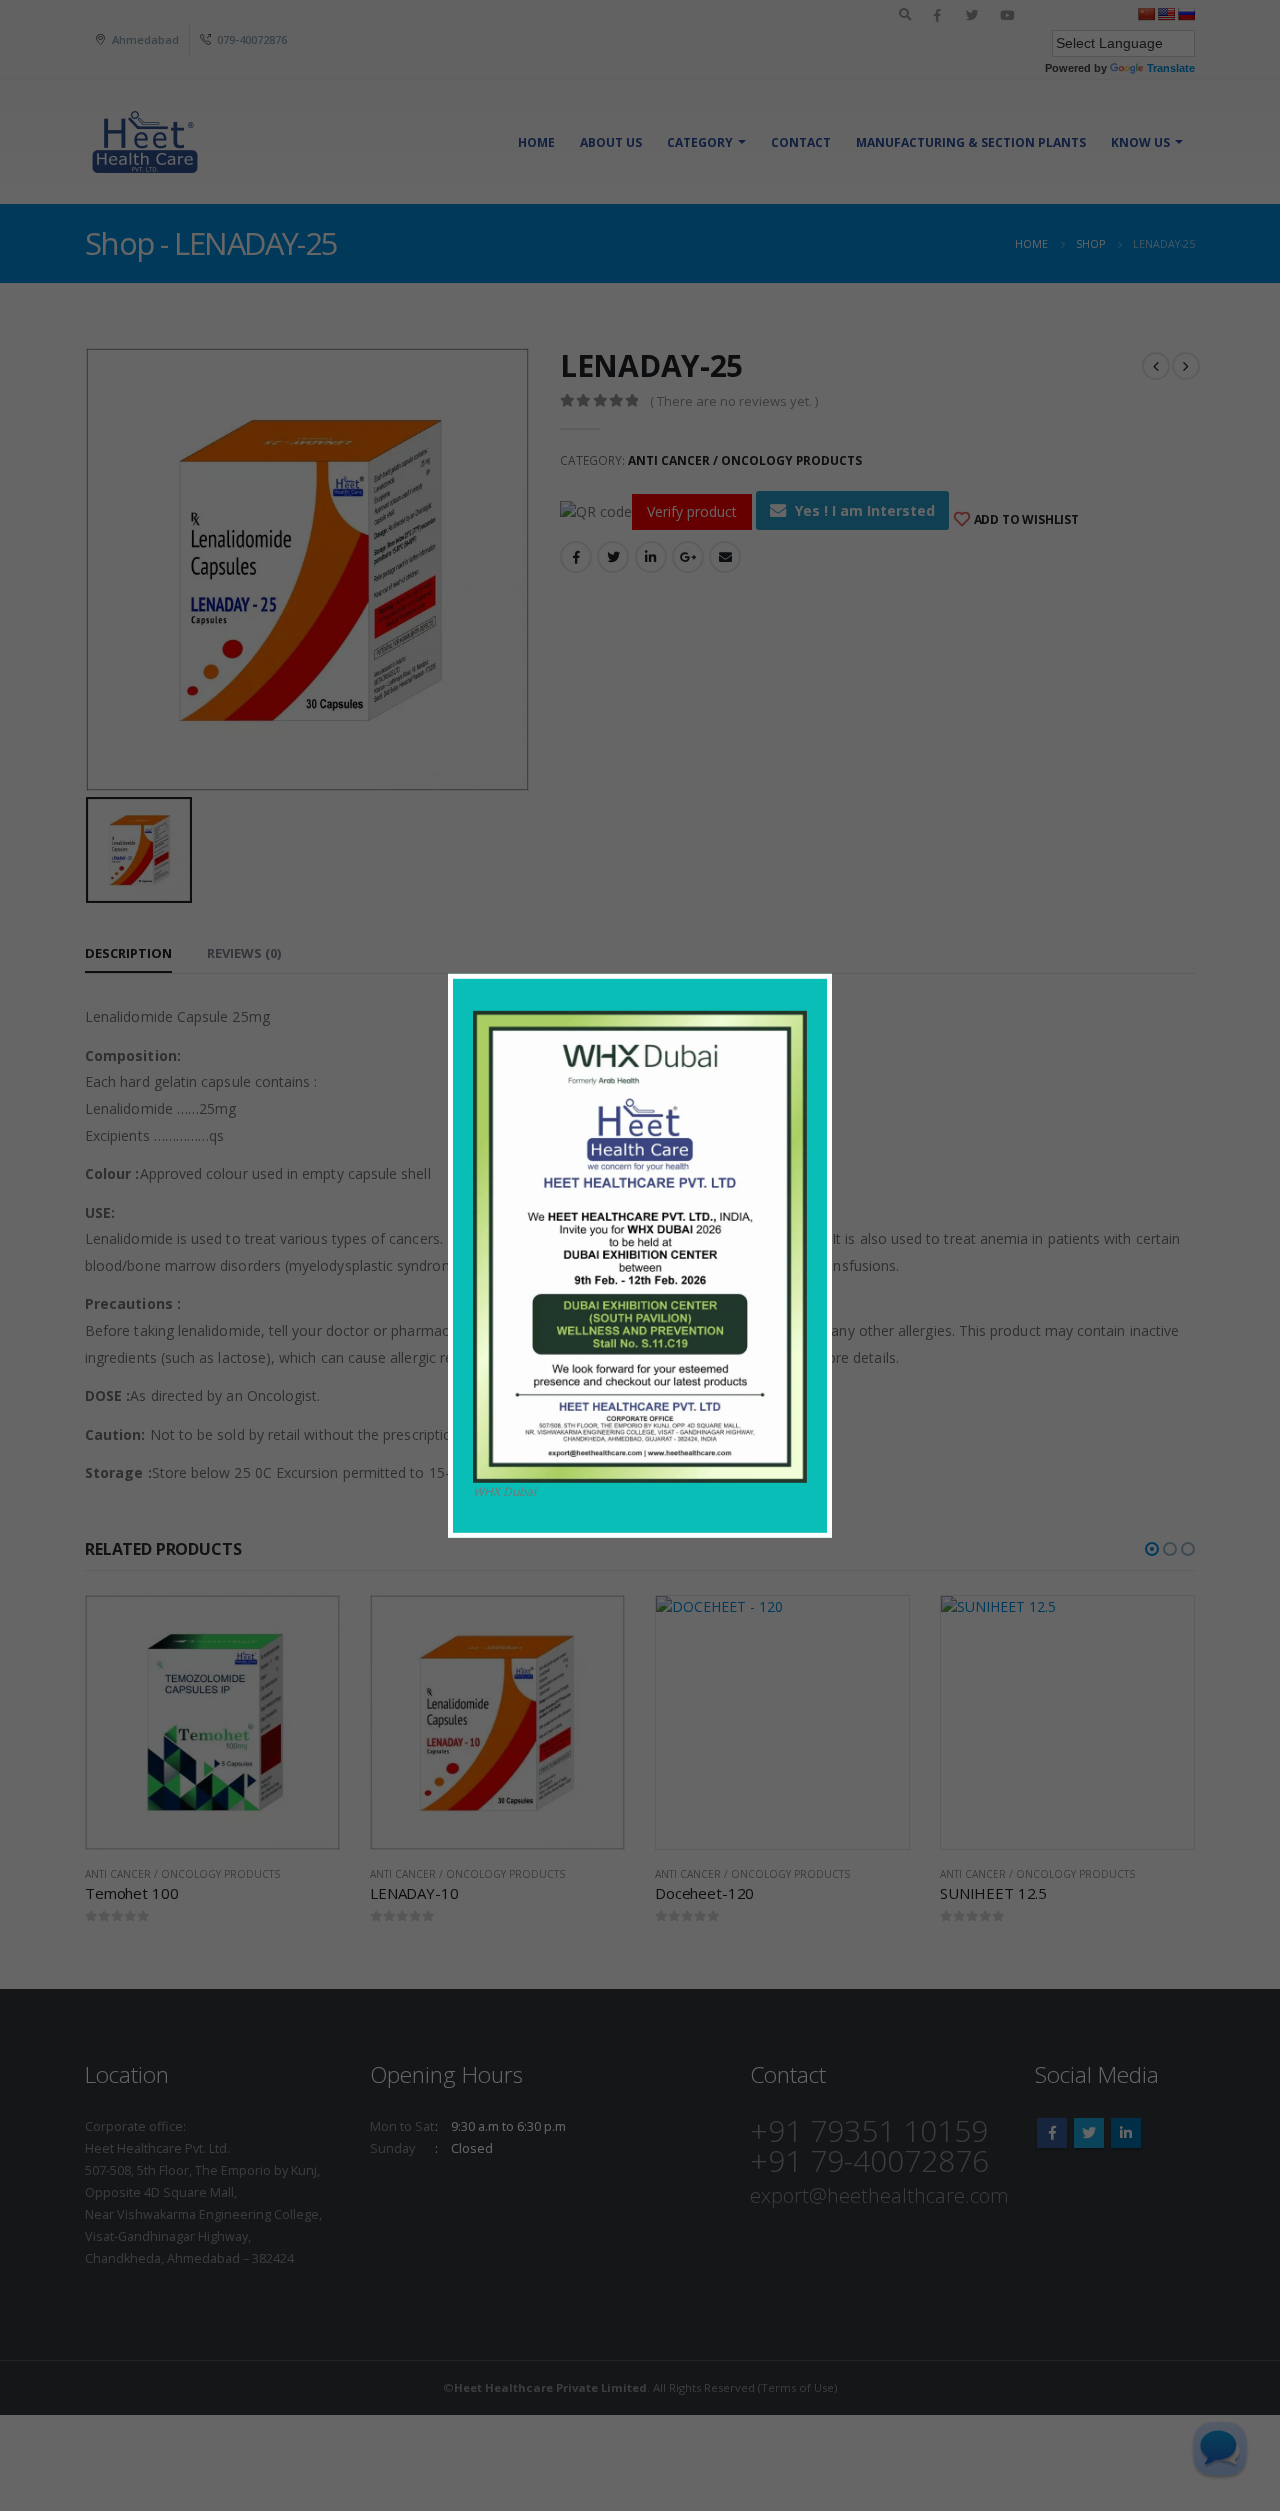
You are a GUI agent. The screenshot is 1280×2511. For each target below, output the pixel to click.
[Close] (821, 983)
